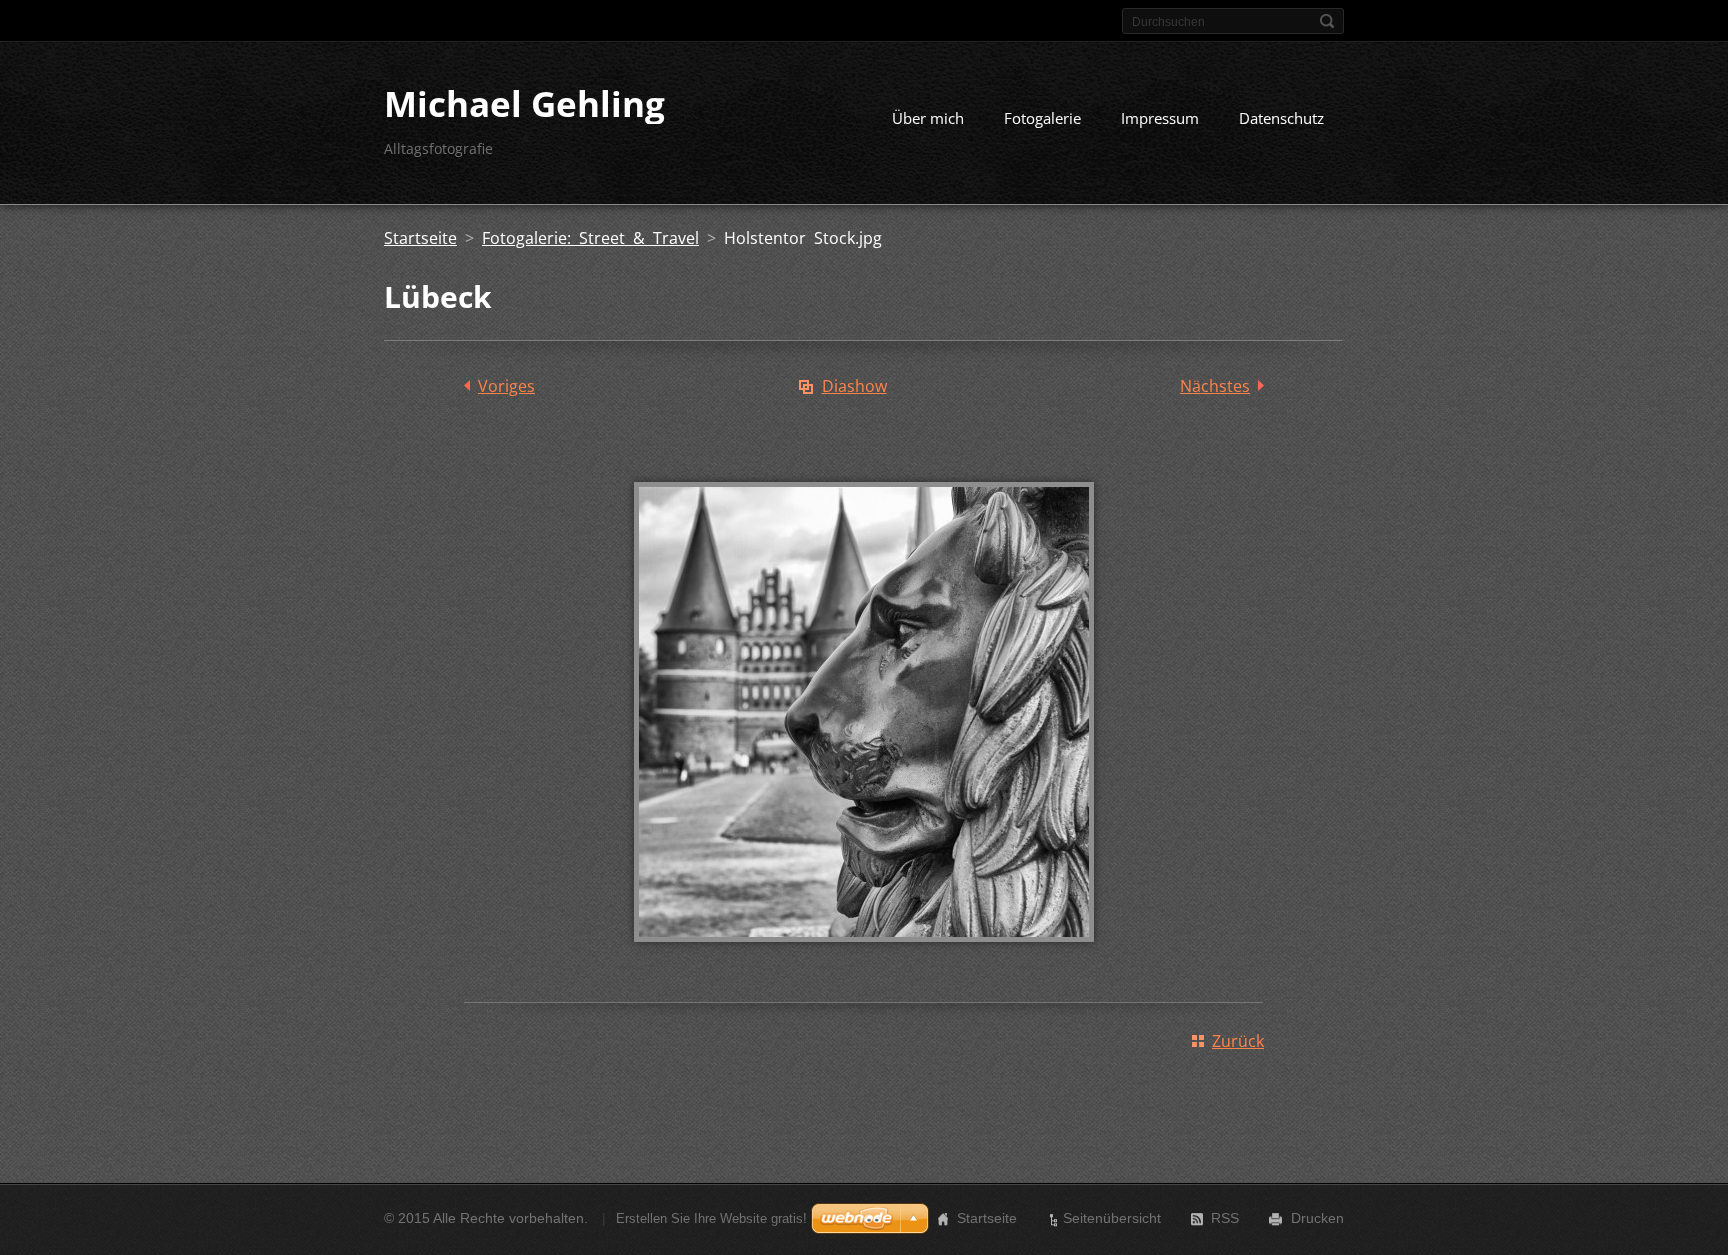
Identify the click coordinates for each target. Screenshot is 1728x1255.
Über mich (928, 118)
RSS (1225, 1218)
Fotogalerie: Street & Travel (590, 238)
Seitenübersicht (1112, 1218)
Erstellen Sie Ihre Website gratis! (711, 1218)
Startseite (420, 238)
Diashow (854, 386)
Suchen (1327, 21)
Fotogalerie (1042, 118)
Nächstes (1215, 386)
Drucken (1317, 1218)
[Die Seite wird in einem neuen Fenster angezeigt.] (864, 956)
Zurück (1238, 1041)
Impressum (1160, 118)
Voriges (506, 386)
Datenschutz (1281, 118)
